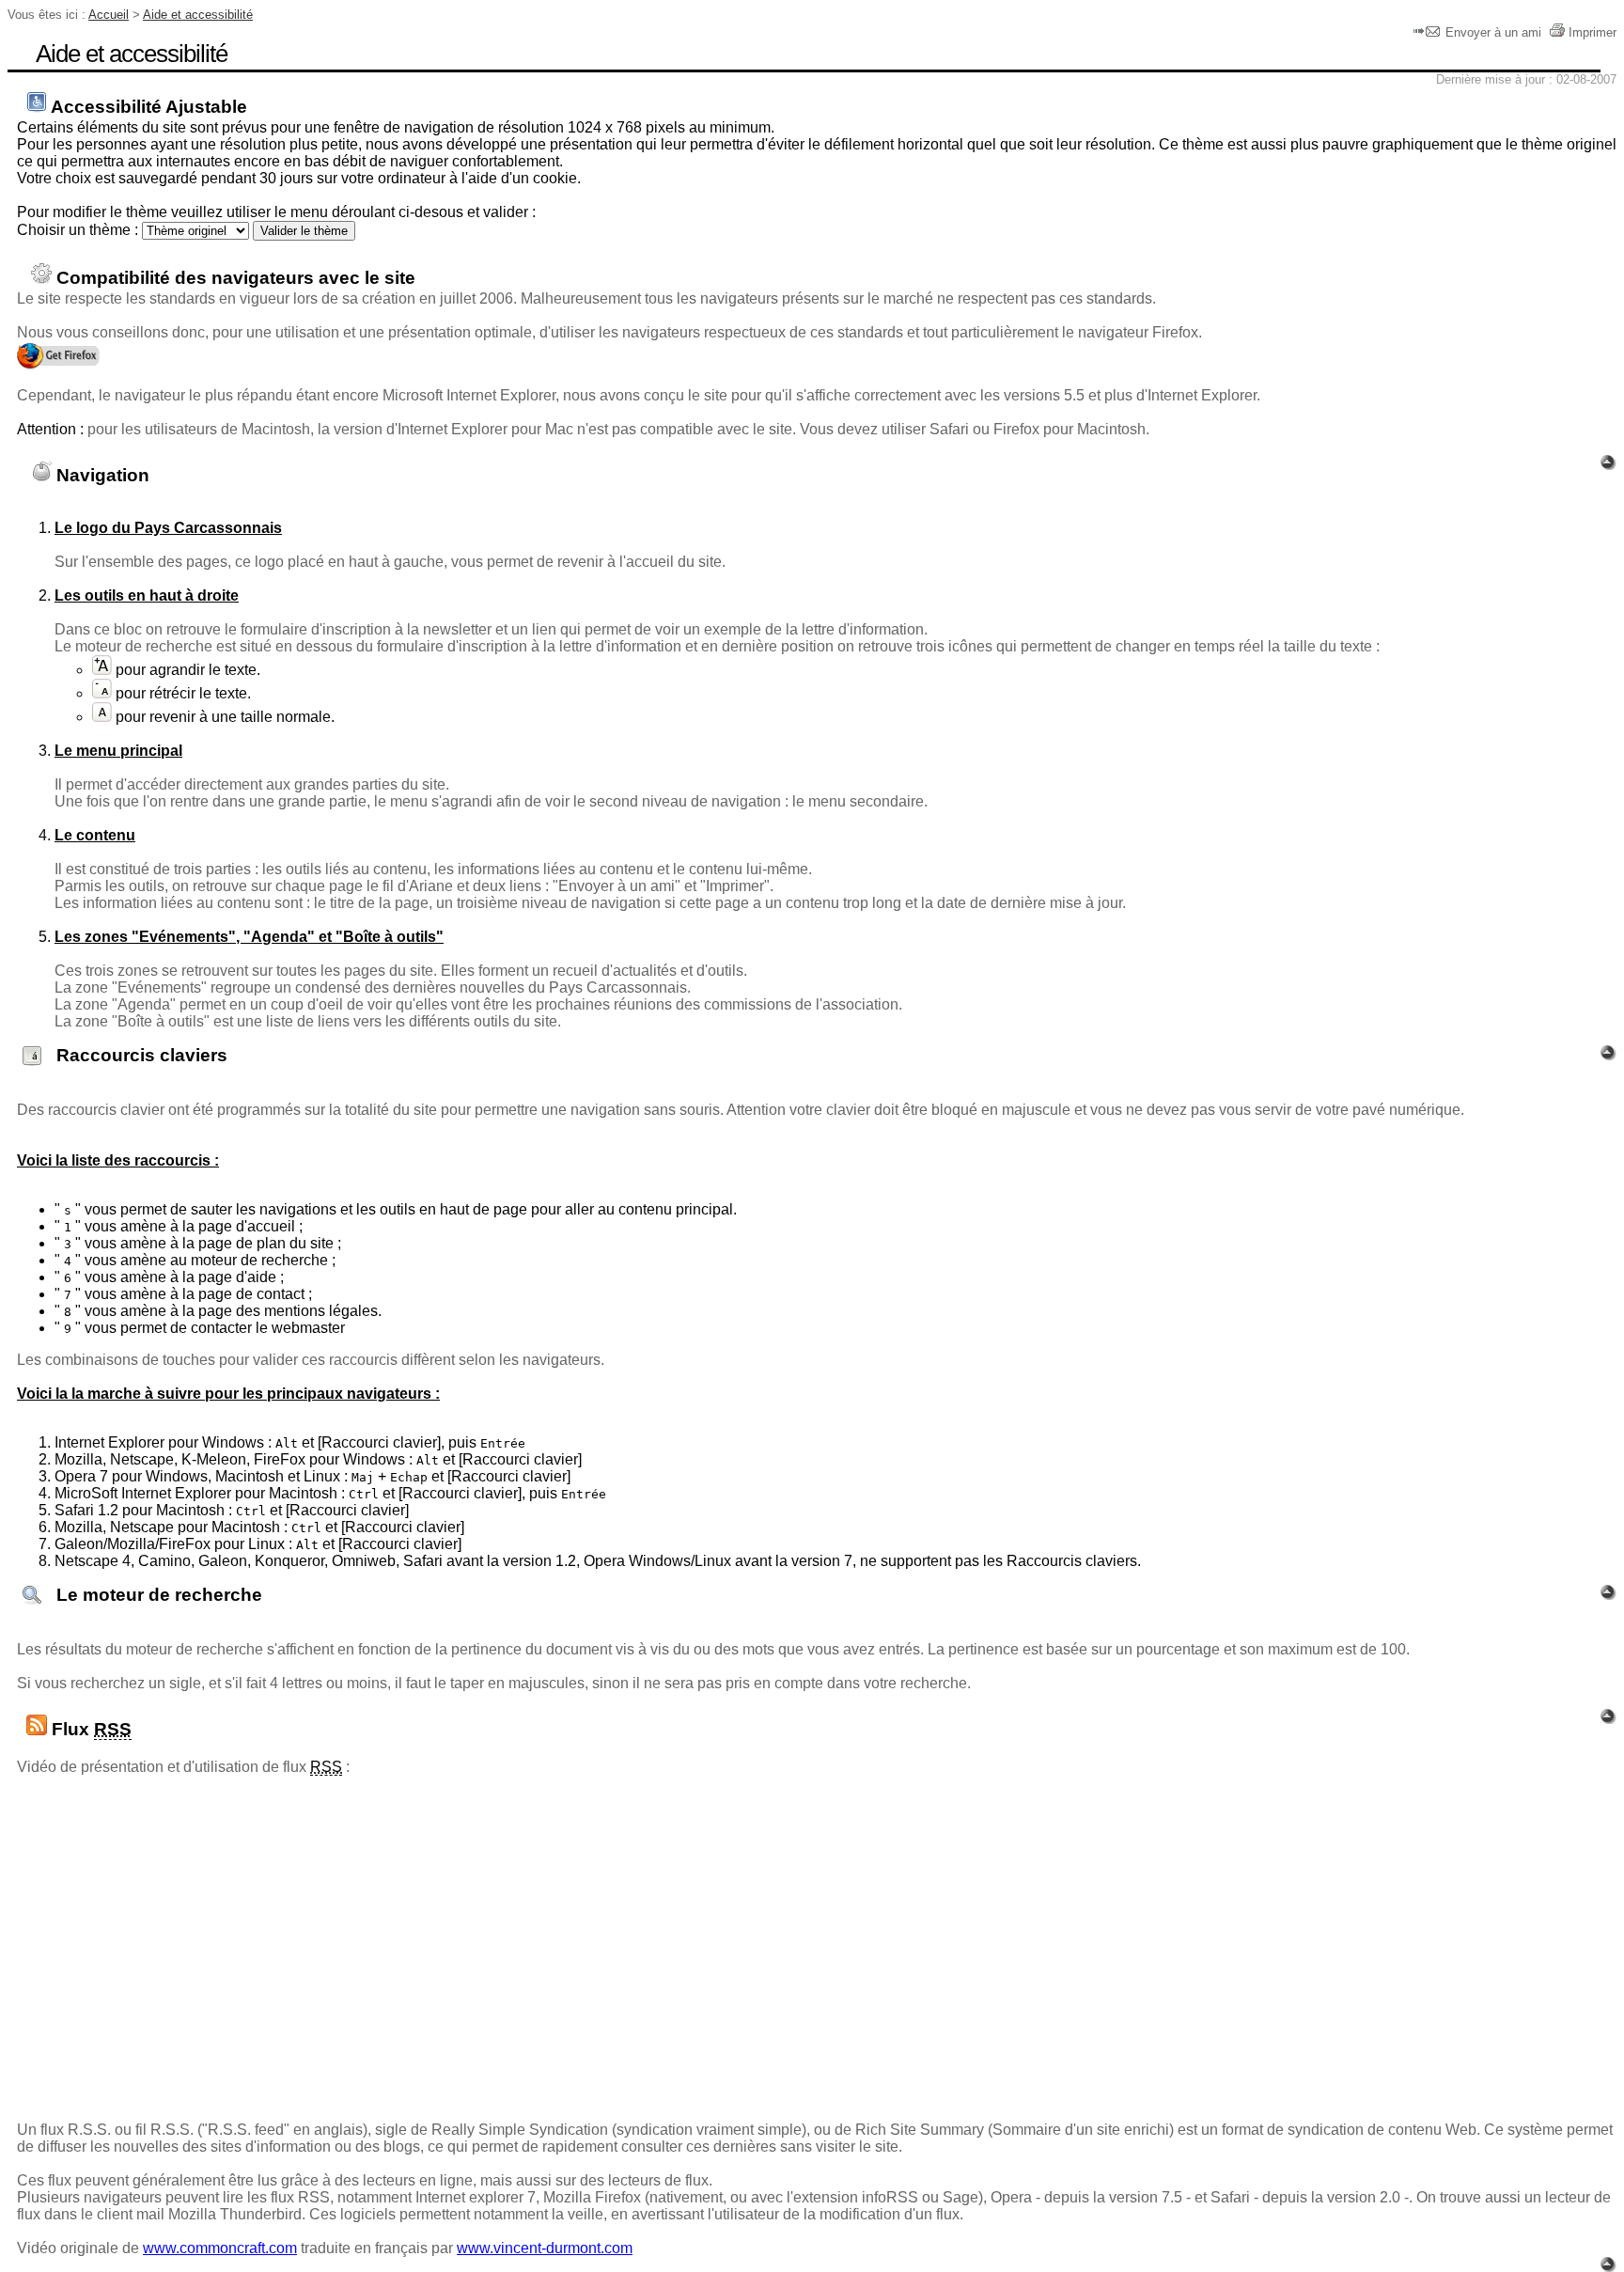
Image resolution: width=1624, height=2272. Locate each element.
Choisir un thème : (78, 230)
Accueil (109, 15)
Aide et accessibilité (198, 15)
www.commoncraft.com (220, 2248)
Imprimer (1593, 32)
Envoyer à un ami (1493, 32)
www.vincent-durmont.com (545, 2248)
